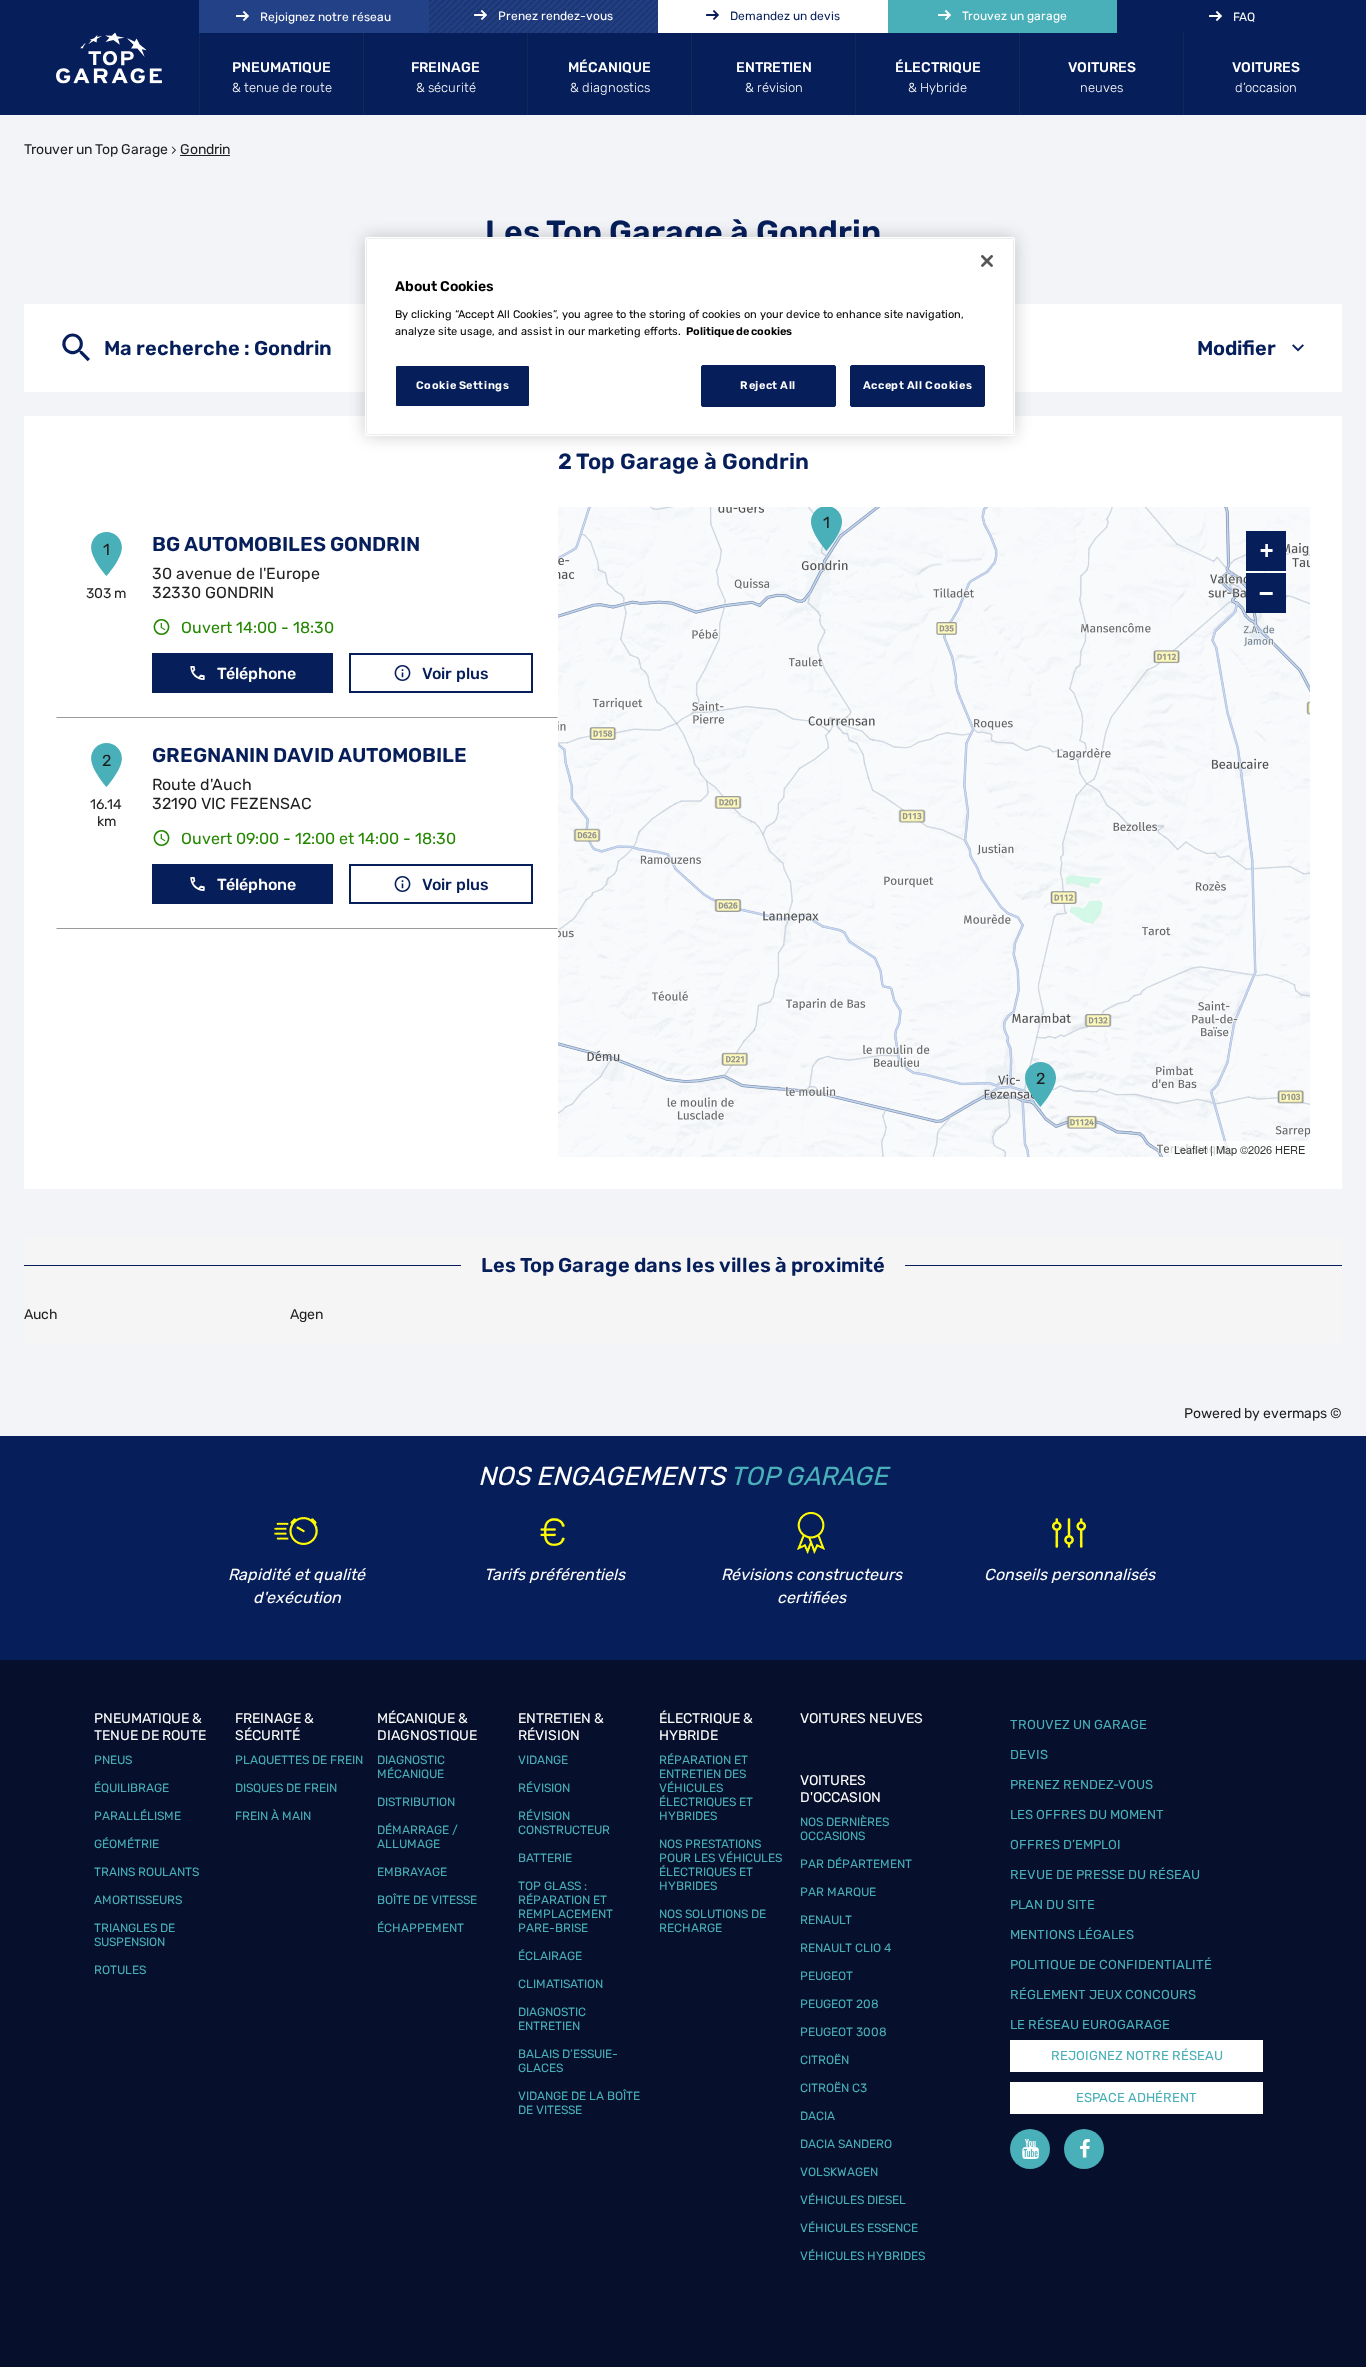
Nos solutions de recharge (712, 1921)
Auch (41, 1314)
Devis (1029, 1754)
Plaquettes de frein (299, 1760)
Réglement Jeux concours (1103, 1994)
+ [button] (1266, 550)
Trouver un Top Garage (96, 149)
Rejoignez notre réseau (1137, 2055)
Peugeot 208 (839, 2004)
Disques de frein (286, 1788)
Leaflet (1190, 1149)
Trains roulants (146, 1872)
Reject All (768, 385)
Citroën (824, 2060)
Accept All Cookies (917, 385)
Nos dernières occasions (844, 1829)
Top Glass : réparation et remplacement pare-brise (565, 1907)
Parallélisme (137, 1816)
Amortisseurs (138, 1900)
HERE (1290, 1149)
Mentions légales (1072, 1934)
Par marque (838, 1892)
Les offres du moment (1087, 1814)
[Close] (987, 261)
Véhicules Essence (859, 2228)
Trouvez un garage (1078, 1724)
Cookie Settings (463, 385)
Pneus (113, 1760)
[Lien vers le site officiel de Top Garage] (109, 58)
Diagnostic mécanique (411, 1767)
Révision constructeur (564, 1823)
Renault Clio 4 (845, 1948)
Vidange (543, 1760)
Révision (544, 1788)
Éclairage (550, 1956)
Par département (856, 1864)
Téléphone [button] (256, 673)
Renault (826, 1920)
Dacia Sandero (846, 2144)
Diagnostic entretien (552, 2019)
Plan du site (1052, 1904)
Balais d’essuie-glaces (568, 2061)
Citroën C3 (833, 2088)
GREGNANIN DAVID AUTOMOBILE (309, 755)
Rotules (120, 1970)
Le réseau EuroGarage (1090, 2024)
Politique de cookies (739, 331)
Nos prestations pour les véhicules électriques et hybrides (720, 1865)
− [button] (1266, 593)
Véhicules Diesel (853, 2200)
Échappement (420, 1928)
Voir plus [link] (455, 673)
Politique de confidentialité (1111, 1964)
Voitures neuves (861, 1718)
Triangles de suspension (134, 1935)
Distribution (416, 1802)
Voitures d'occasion (840, 1789)
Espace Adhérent (1136, 2097)
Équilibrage (131, 1788)
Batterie (545, 1858)
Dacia (817, 2116)
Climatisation (560, 1984)
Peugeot (826, 1976)
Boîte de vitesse (427, 1900)
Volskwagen (839, 2172)
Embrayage (412, 1872)
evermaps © (1302, 1413)
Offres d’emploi (1065, 1844)
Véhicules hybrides (862, 2256)
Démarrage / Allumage (417, 1837)
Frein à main (273, 1816)
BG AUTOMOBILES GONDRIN (286, 544)
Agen (306, 1314)
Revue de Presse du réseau (1105, 1874)
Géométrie (126, 1844)
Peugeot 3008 (843, 2032)
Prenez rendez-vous (1081, 1784)
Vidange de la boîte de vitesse (579, 2103)
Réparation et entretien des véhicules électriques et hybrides (706, 1788)
